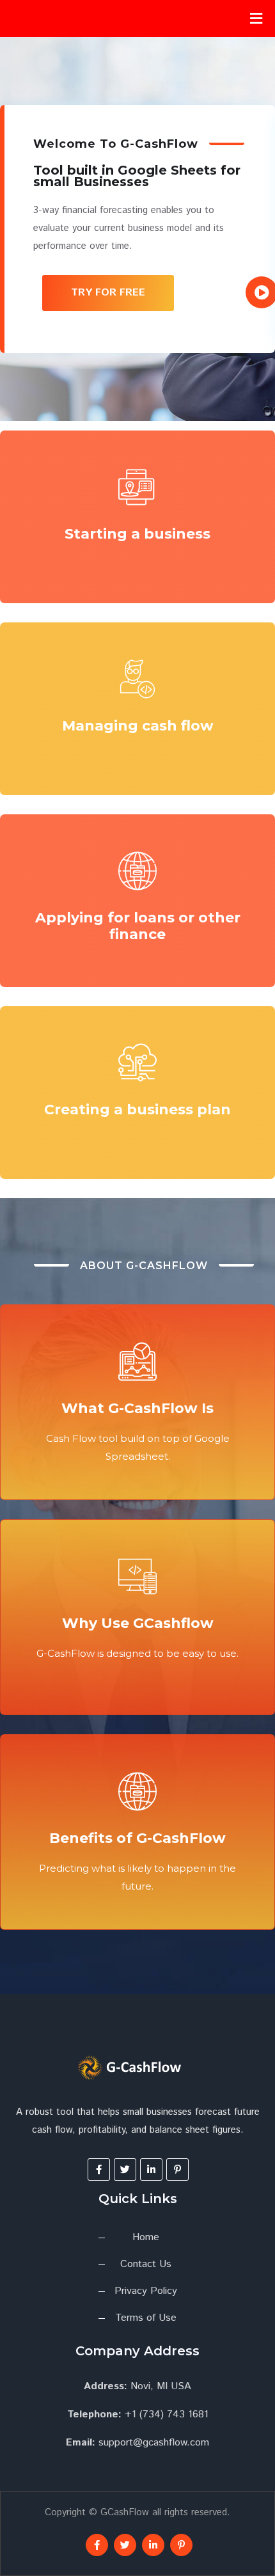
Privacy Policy (146, 2291)
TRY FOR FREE (108, 293)
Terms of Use (146, 2318)
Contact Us (146, 2264)
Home (146, 2237)
